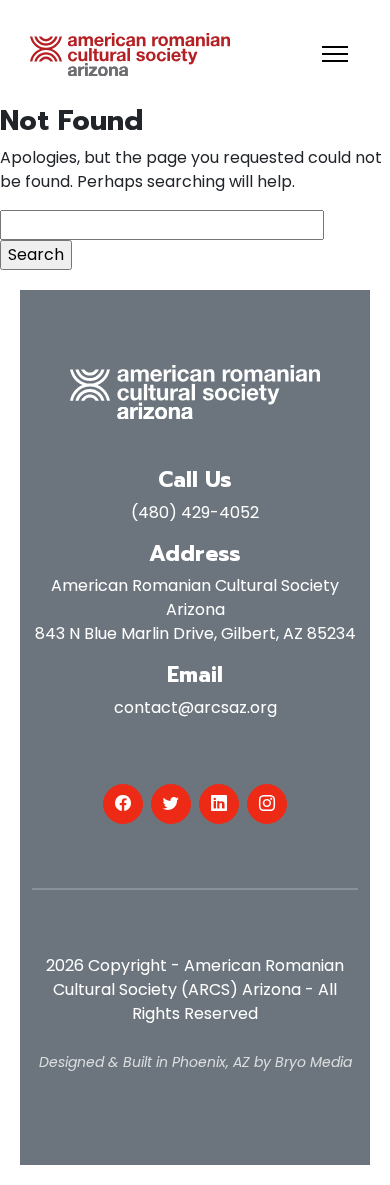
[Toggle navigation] (335, 54)
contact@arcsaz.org (195, 707)
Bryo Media (313, 1062)
